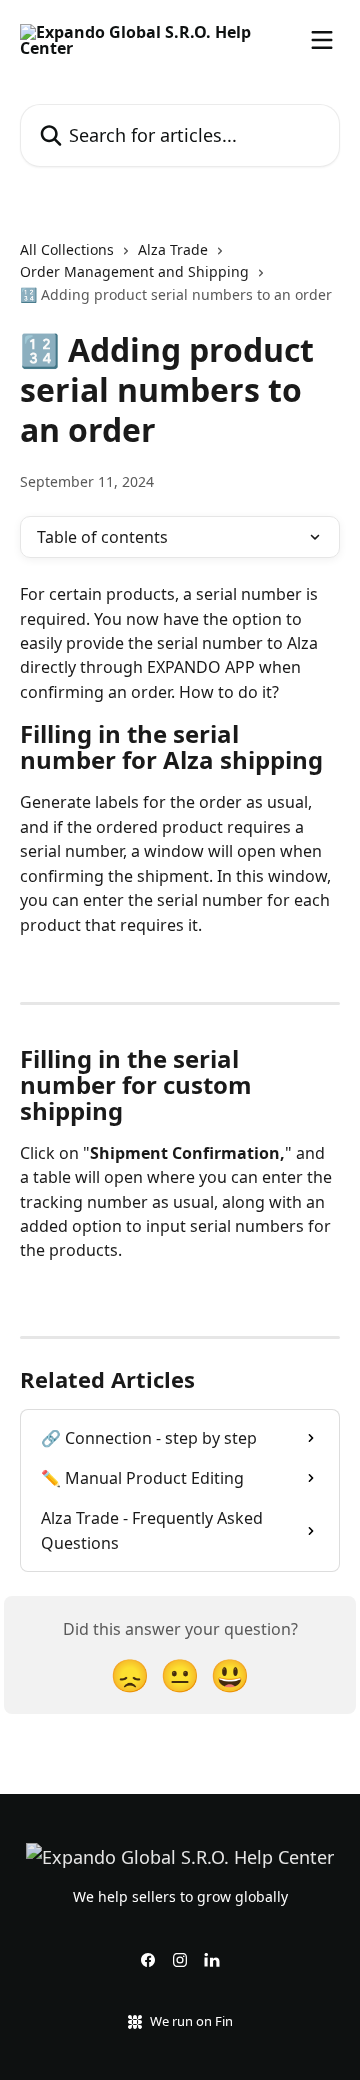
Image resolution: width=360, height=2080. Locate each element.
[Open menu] (322, 40)
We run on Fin (191, 2021)
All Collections (67, 249)
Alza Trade (173, 249)
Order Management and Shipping (134, 271)
